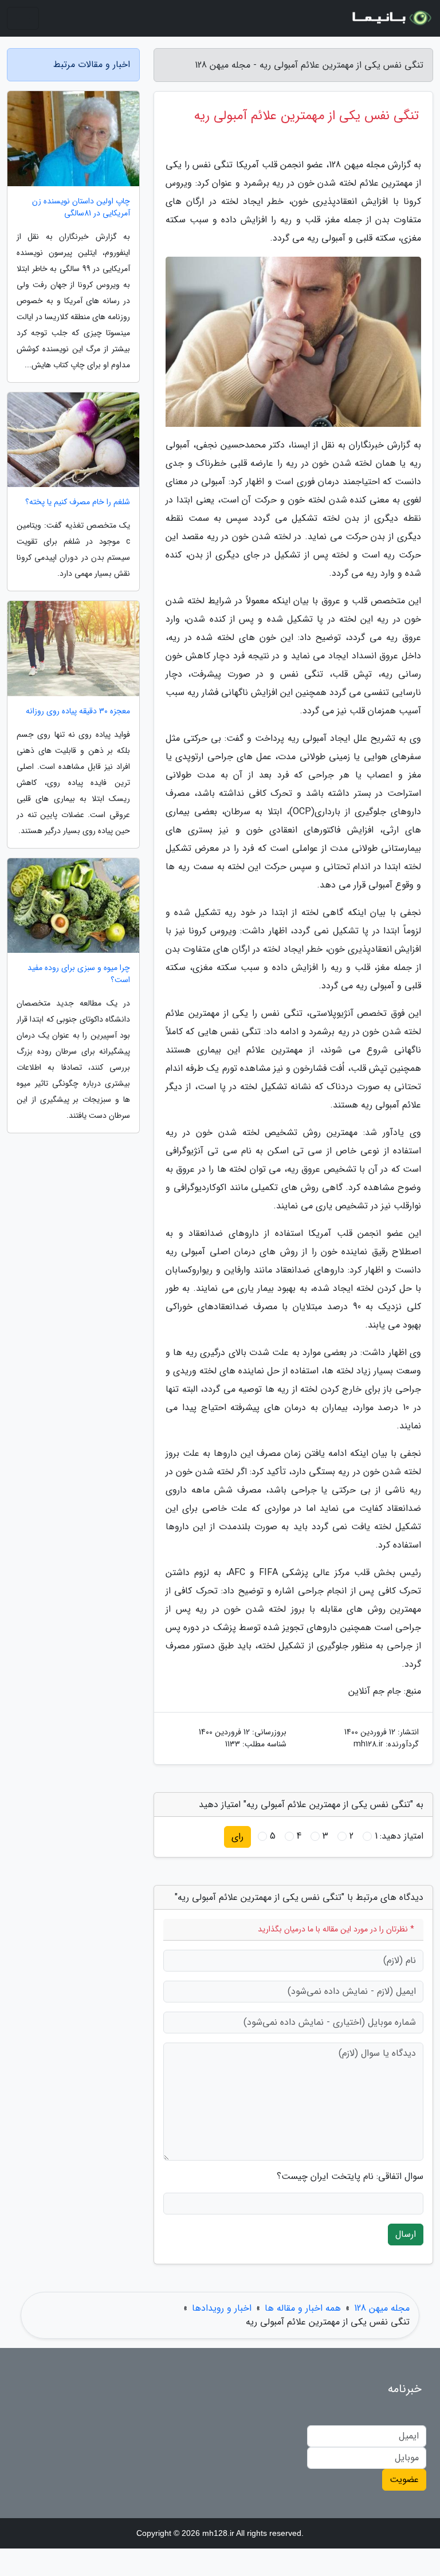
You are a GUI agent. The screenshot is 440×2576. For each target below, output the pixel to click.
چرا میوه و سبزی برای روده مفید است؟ (79, 974)
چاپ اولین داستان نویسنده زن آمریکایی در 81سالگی (81, 207)
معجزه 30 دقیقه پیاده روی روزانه (78, 711)
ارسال (406, 2234)
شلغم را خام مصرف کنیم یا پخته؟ (78, 502)
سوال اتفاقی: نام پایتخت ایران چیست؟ (350, 2177)
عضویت (404, 2479)
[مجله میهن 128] (391, 18)
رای (237, 1837)
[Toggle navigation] (23, 18)
